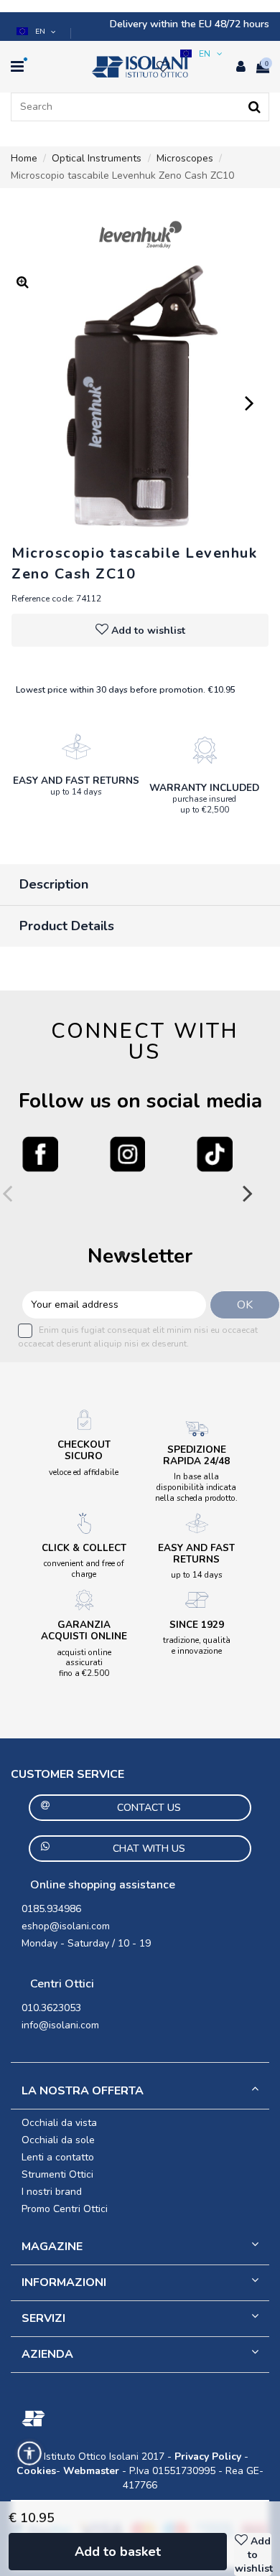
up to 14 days (76, 792)
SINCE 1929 (197, 1625)
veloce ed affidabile (84, 1472)
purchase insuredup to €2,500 (204, 804)
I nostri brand (52, 2192)
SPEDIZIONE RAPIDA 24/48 (196, 1455)
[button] (37, 32)
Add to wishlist (148, 631)
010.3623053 (51, 2008)
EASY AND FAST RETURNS (76, 781)
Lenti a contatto (58, 2157)
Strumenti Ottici (57, 2174)
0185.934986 (51, 1909)
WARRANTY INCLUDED (204, 788)
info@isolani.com (60, 2025)
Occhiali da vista (59, 2123)
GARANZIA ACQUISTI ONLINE (84, 1630)
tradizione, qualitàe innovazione (197, 1645)
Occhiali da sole (58, 2140)
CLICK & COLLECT (84, 1548)
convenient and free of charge (84, 1569)
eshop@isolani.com (66, 1926)
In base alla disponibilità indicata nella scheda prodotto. (196, 1487)
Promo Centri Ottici (65, 2209)
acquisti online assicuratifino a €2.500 (84, 1663)
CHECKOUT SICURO (84, 1450)
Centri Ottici (62, 1984)
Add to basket (118, 2552)
